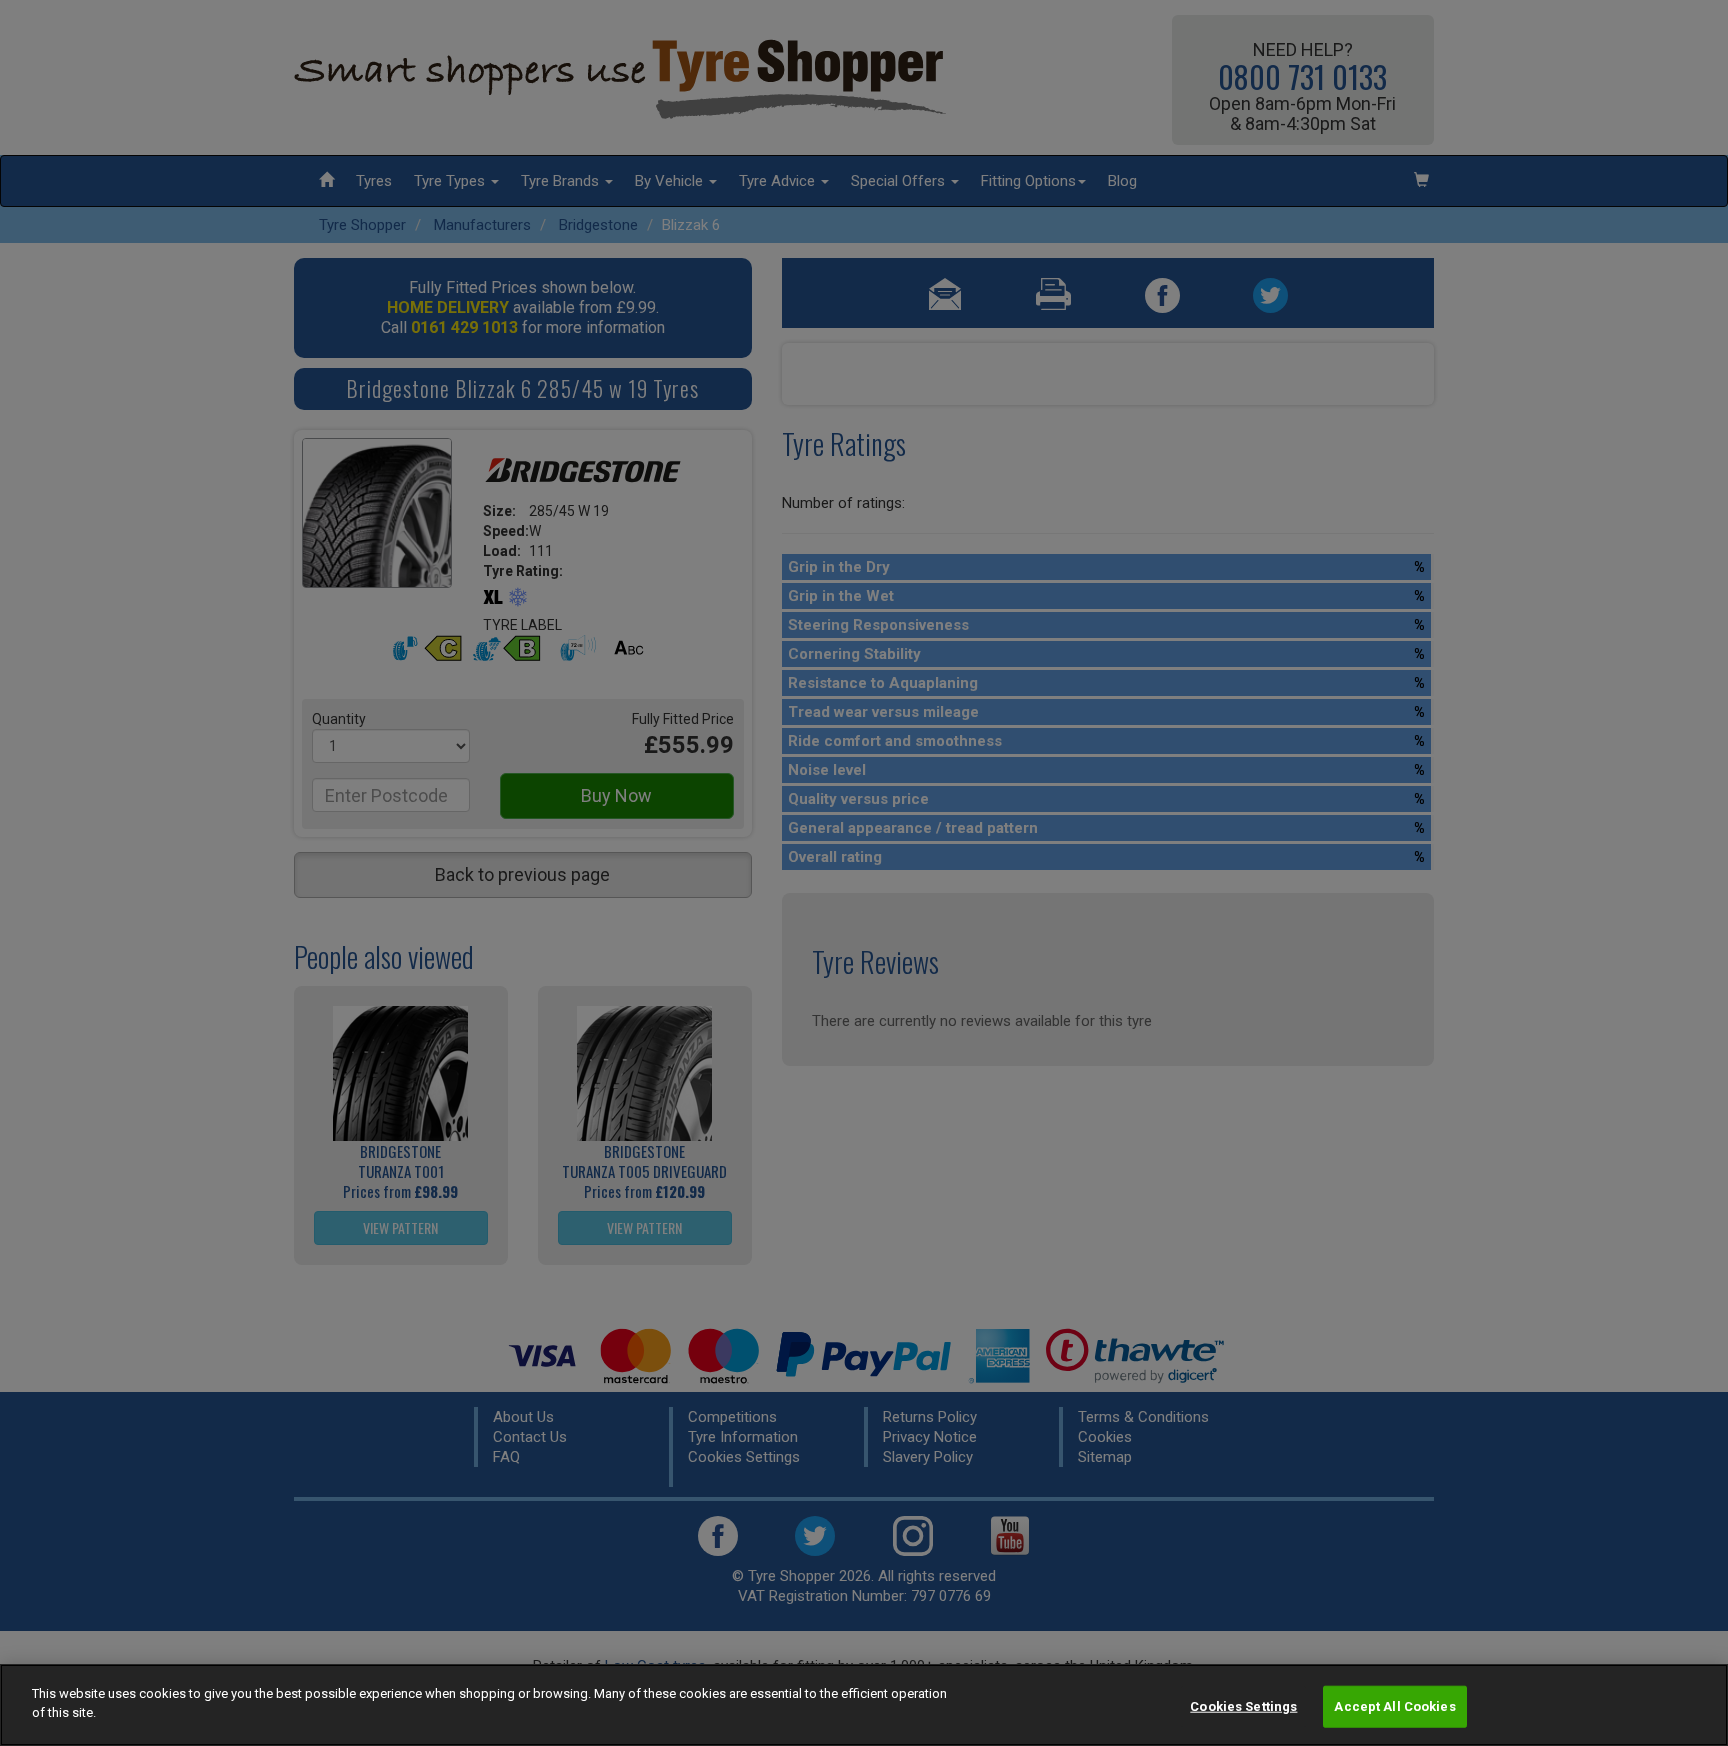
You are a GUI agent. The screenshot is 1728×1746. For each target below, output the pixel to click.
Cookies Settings (1243, 1706)
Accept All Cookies (1394, 1706)
